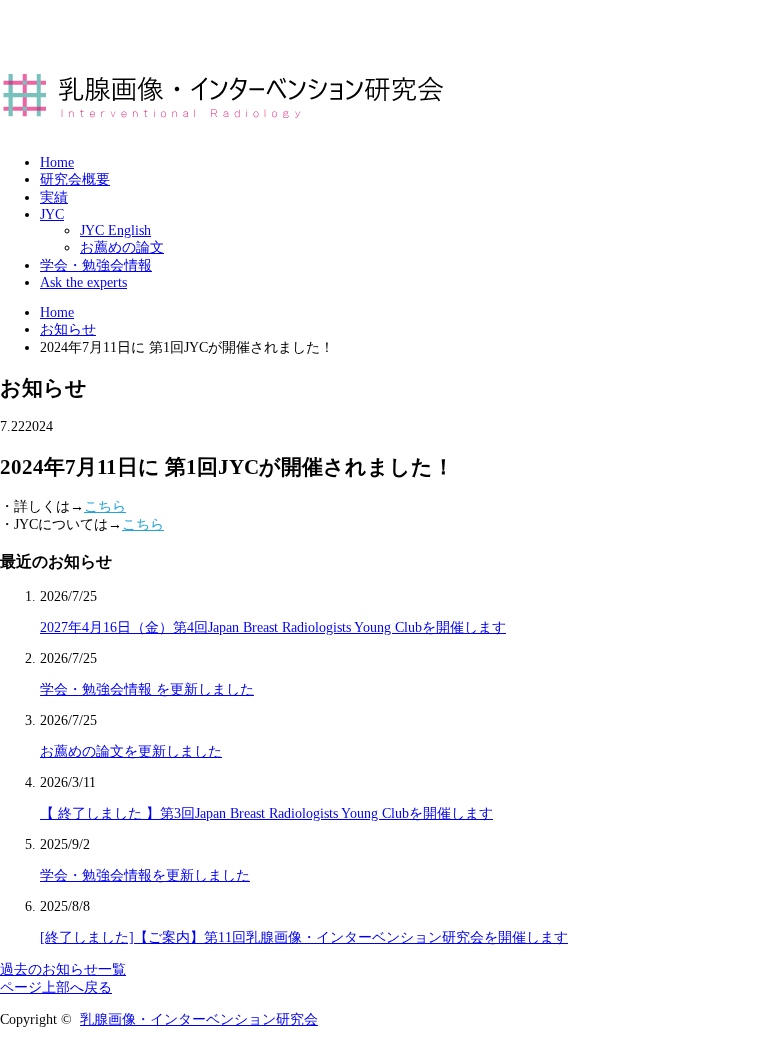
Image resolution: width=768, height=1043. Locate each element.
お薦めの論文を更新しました (131, 751)
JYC (52, 214)
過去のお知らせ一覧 (63, 969)
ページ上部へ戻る (56, 987)
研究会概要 (75, 179)
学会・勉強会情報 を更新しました (147, 689)
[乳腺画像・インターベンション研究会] (225, 119)
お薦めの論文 (122, 247)
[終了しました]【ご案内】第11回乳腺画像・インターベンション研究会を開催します (304, 937)
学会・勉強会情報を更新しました (145, 875)
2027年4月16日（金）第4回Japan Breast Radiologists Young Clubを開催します (273, 627)
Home (57, 162)
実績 (54, 197)
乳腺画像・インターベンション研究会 (199, 1019)
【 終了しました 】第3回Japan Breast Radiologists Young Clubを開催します (266, 813)
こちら (105, 506)
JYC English (115, 230)
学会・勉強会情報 (96, 265)
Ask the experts (83, 282)
